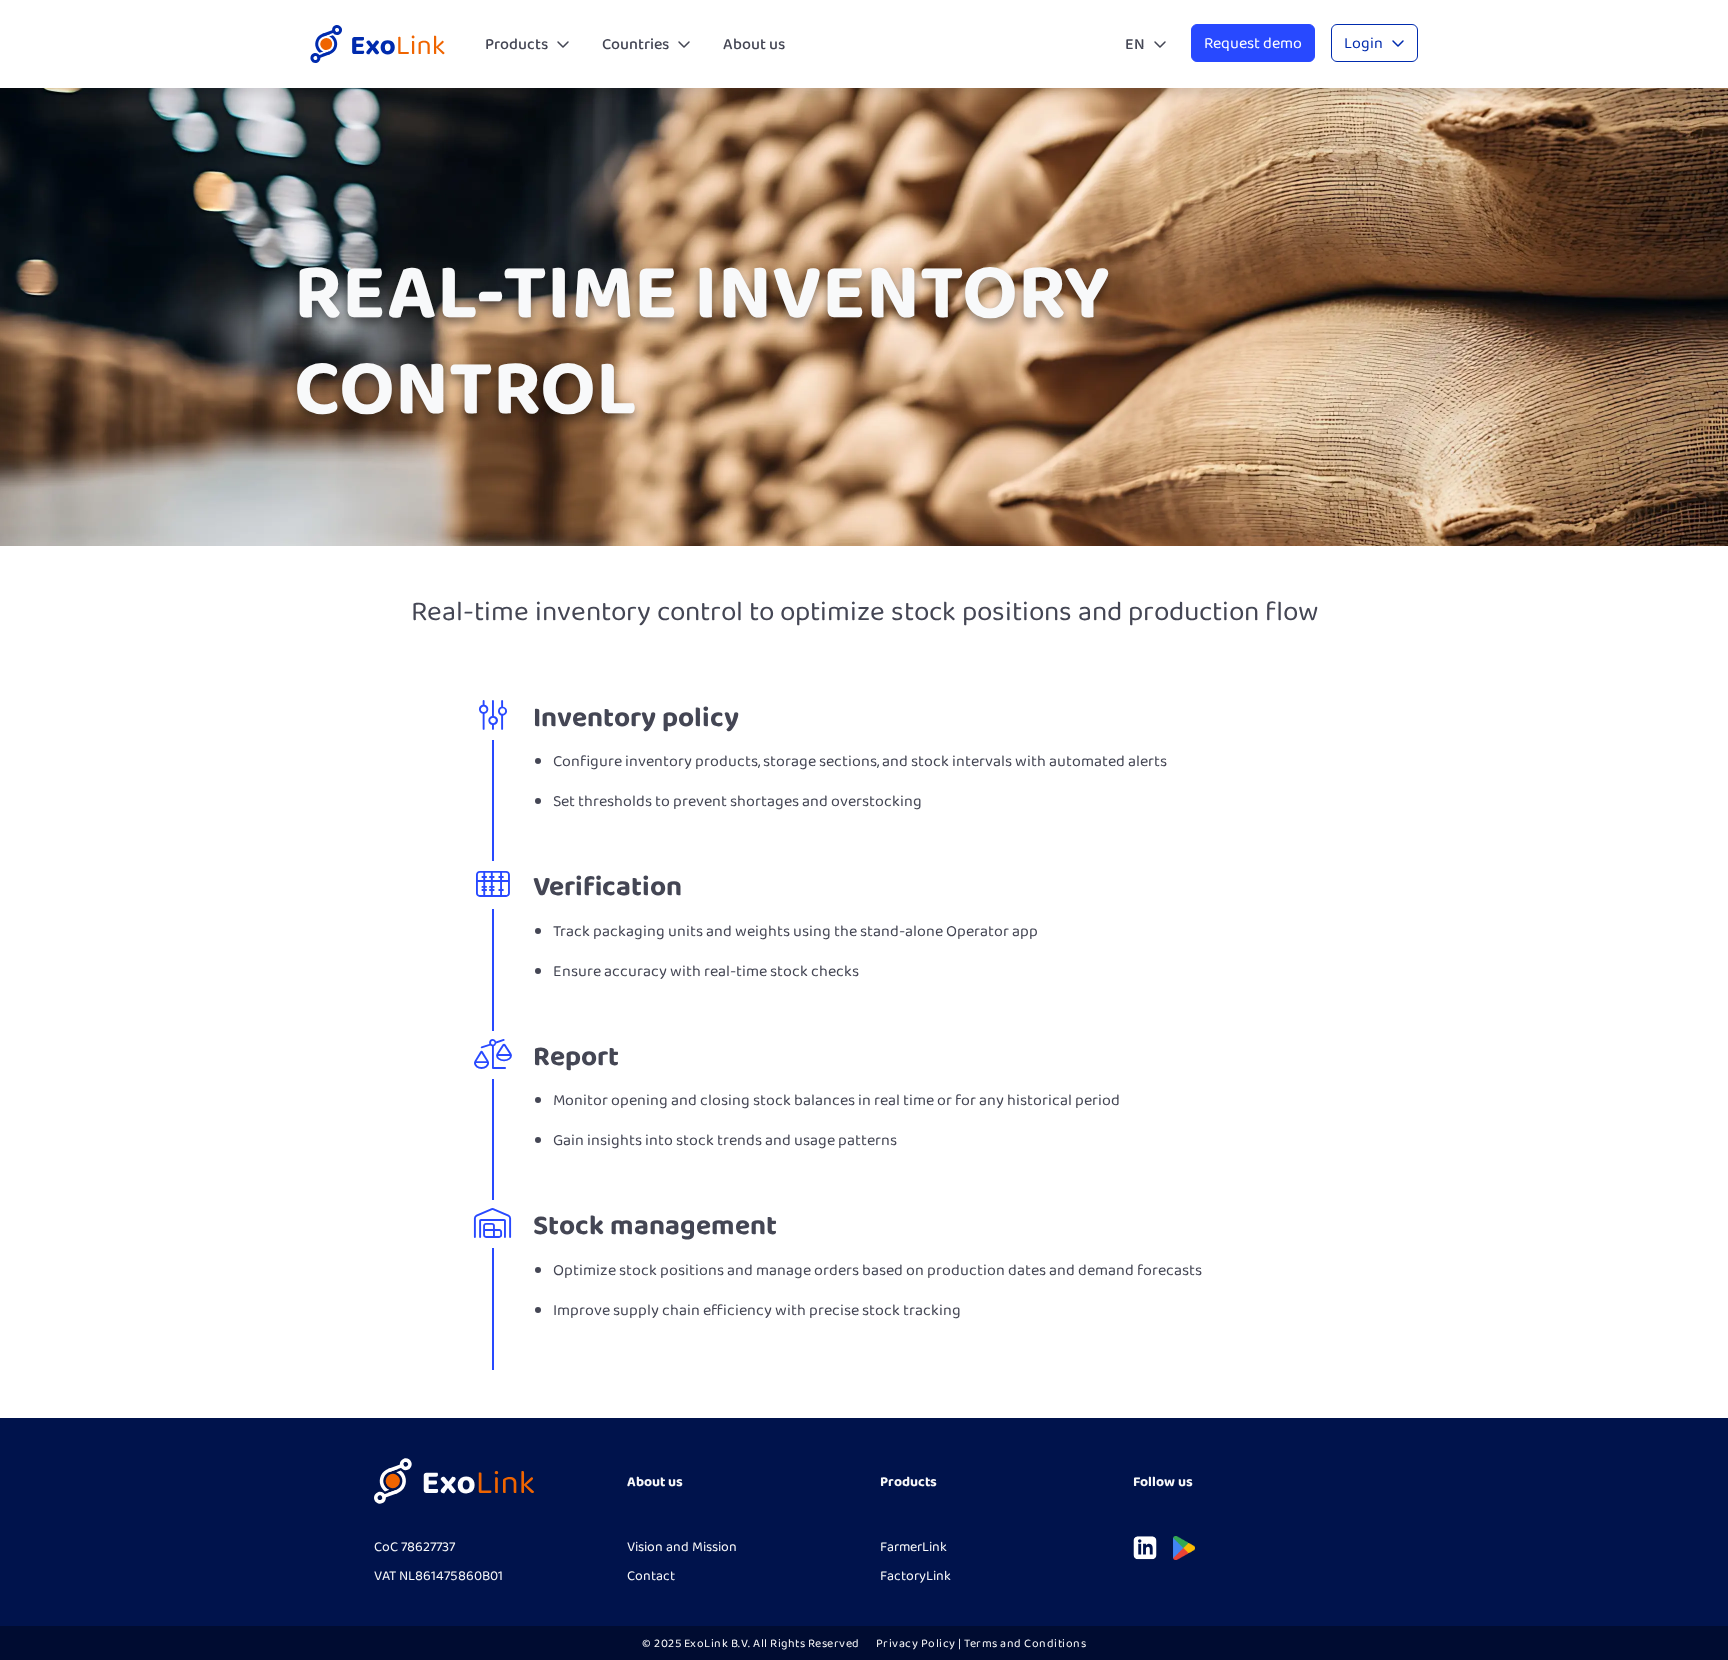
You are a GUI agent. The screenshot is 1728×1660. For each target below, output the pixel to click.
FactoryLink (915, 1575)
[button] (527, 44)
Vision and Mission (682, 1546)
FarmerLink (913, 1546)
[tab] (527, 44)
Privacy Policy (916, 1643)
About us (754, 43)
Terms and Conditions (1025, 1643)
